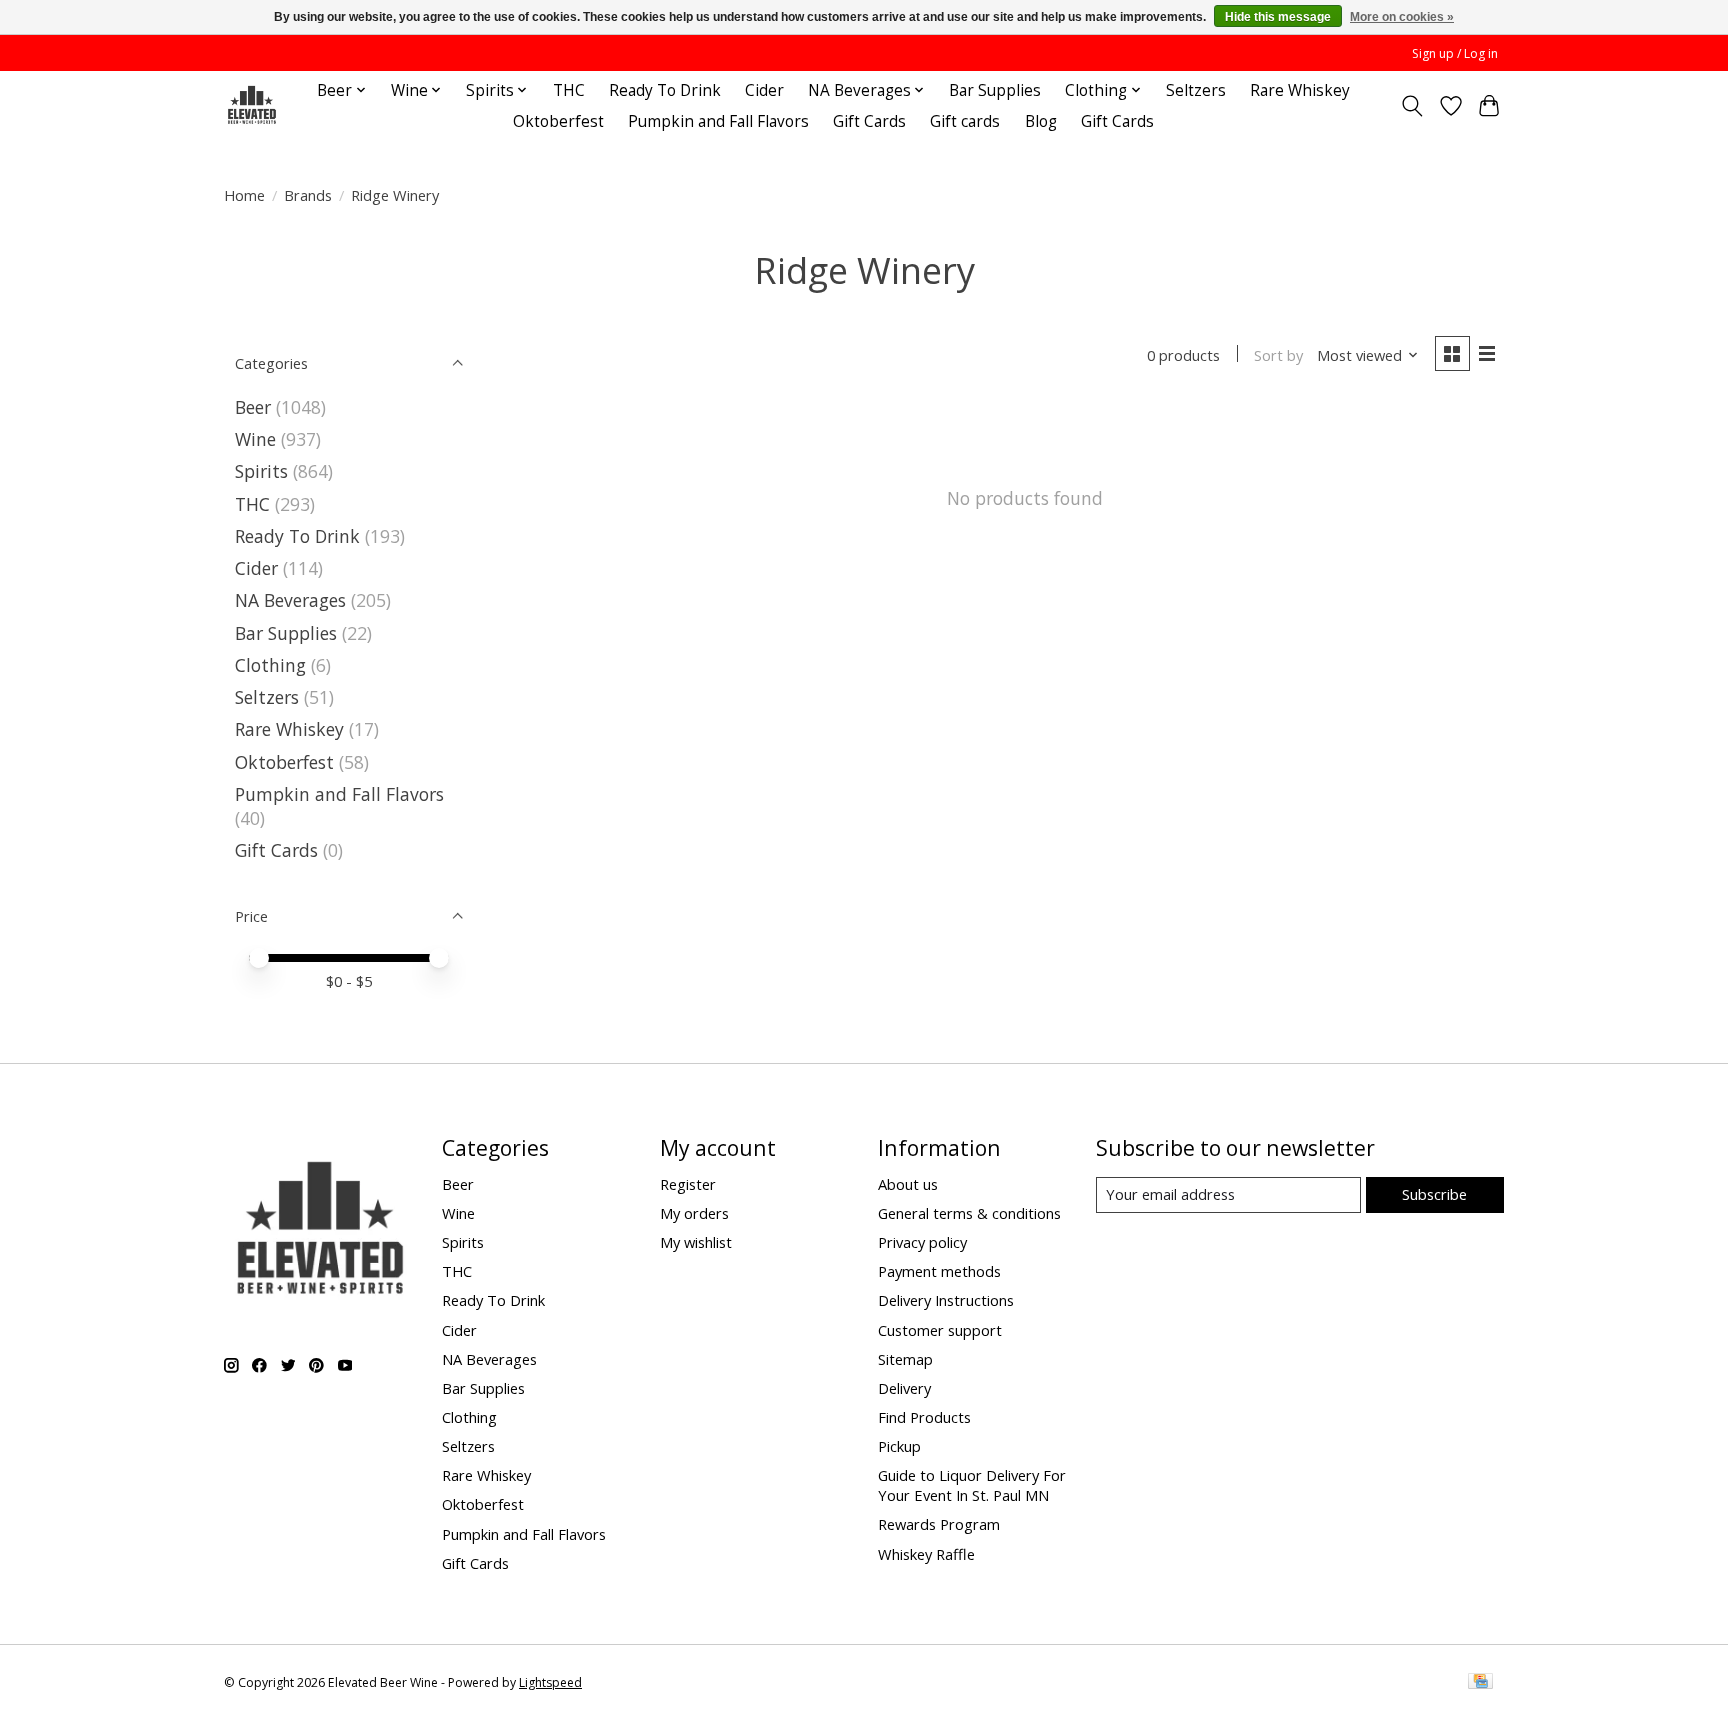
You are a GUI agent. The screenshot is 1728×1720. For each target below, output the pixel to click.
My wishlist (696, 1242)
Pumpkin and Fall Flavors (718, 121)
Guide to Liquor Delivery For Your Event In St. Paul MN (972, 1485)
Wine (255, 439)
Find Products (924, 1417)
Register (688, 1184)
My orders (694, 1213)
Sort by (1278, 355)
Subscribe (1434, 1194)
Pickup (899, 1446)
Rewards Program (939, 1524)
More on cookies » (1402, 17)
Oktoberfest (558, 121)
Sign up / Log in (1455, 53)
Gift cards (965, 121)
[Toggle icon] (1412, 106)
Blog (1041, 121)
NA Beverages (290, 600)
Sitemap (905, 1359)
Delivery (904, 1388)
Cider (764, 90)
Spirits (261, 471)
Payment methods (939, 1271)
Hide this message (1278, 17)
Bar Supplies (995, 90)
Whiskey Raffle (926, 1554)
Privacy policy (922, 1242)
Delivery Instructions (946, 1300)
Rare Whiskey (1300, 90)
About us (908, 1184)
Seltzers (1196, 90)
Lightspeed (550, 1682)
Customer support (940, 1330)
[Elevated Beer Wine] (251, 105)
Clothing (270, 665)
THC (569, 90)
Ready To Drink (665, 90)
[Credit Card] (1480, 1683)
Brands (308, 195)
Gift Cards (869, 121)
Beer (253, 407)
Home (244, 195)
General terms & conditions (969, 1213)
